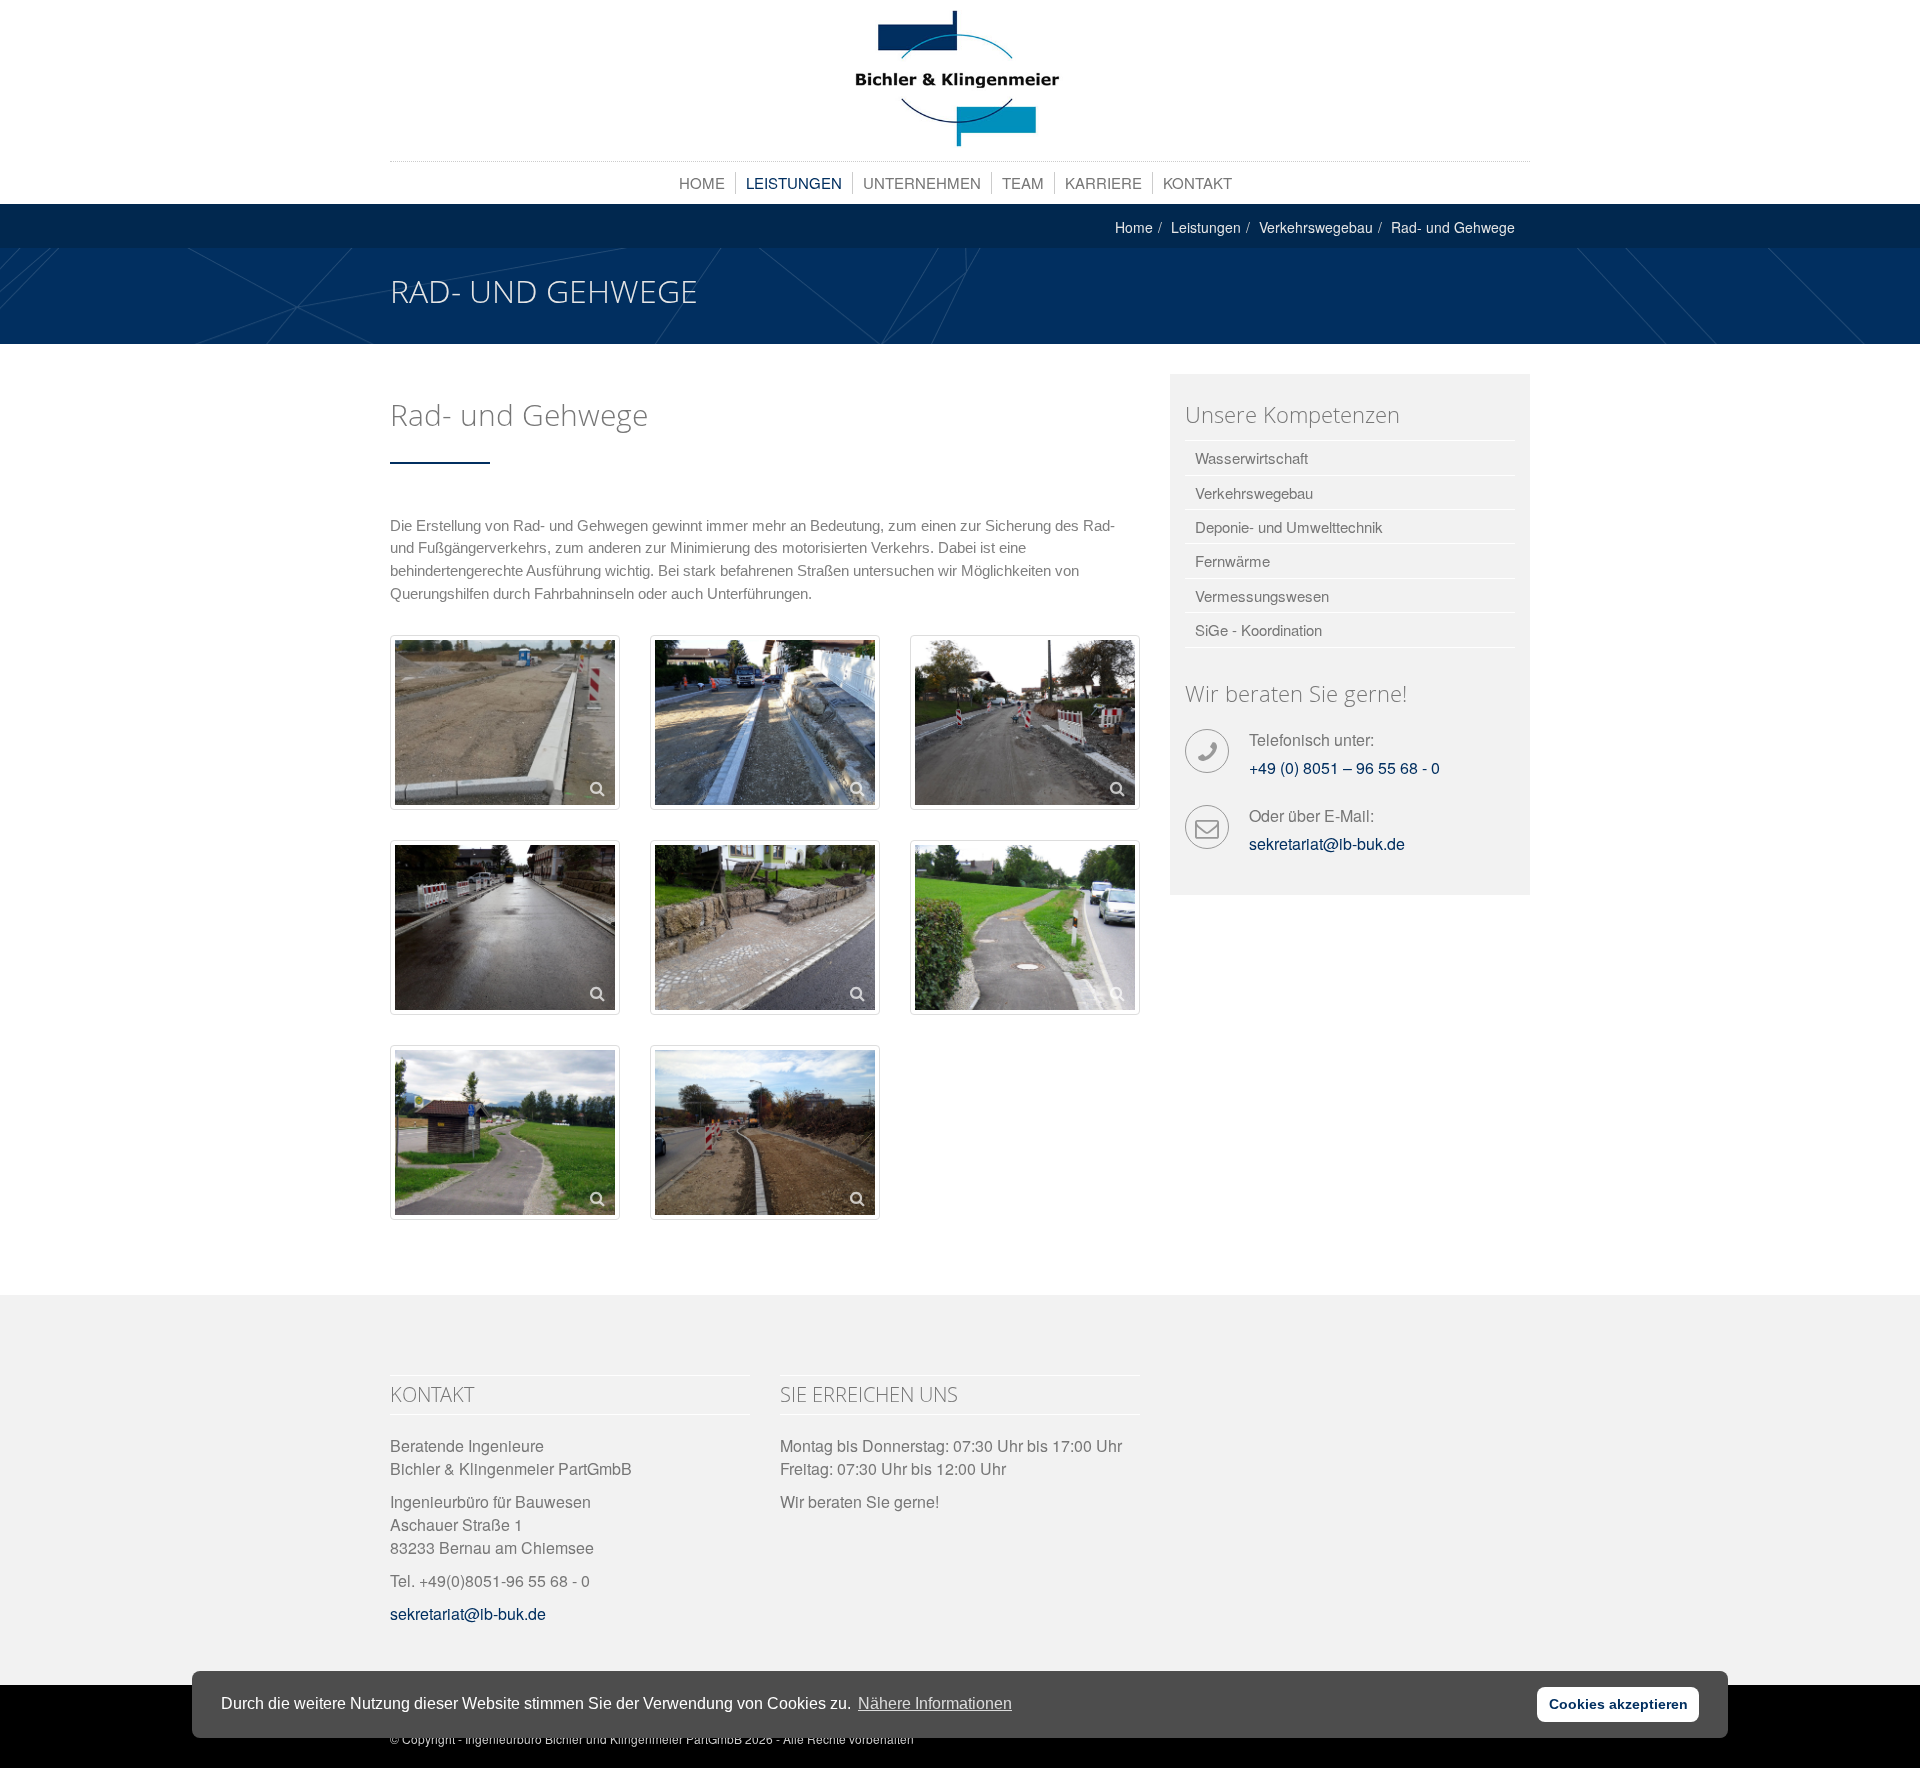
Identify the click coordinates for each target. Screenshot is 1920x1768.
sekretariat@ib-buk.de (1327, 843)
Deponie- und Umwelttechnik (1289, 526)
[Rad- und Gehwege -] (960, 79)
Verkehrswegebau (1316, 227)
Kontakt (1197, 182)
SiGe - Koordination (1258, 629)
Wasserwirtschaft (1251, 457)
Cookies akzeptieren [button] (1618, 1704)
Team (1023, 182)
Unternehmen (922, 182)
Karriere (1103, 182)
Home (702, 182)
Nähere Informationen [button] (935, 1703)
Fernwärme (1232, 560)
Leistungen (794, 182)
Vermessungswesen (1262, 595)
